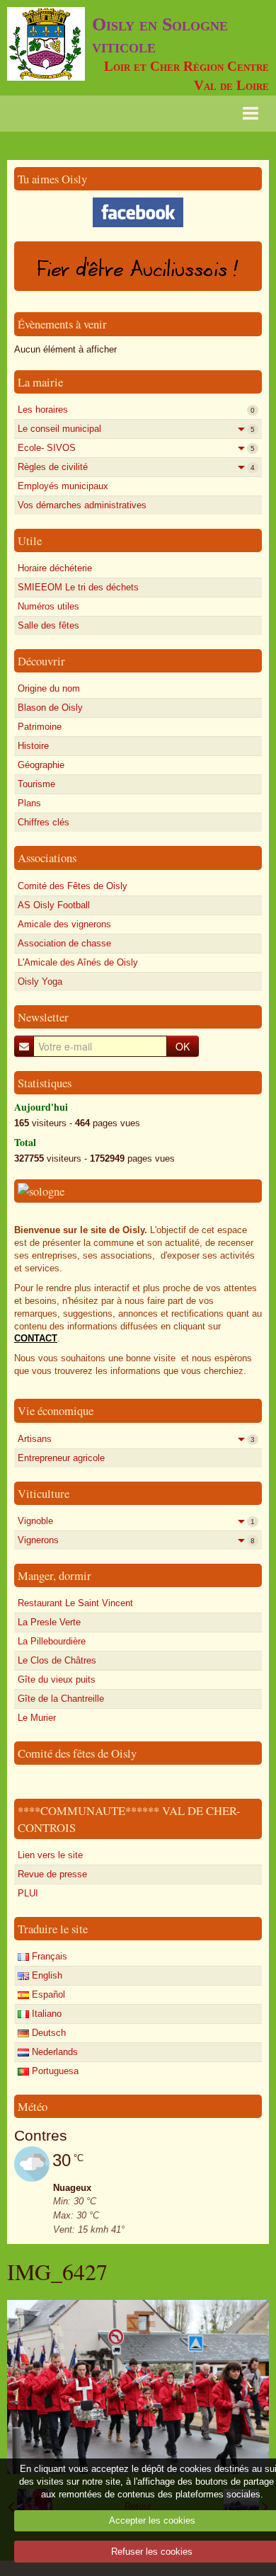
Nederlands (53, 2052)
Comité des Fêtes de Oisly (73, 886)
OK (183, 1046)
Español (47, 1994)
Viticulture (44, 1493)
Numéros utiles (48, 606)
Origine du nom (49, 688)
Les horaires (136, 410)
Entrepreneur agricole (61, 1458)
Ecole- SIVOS (136, 448)
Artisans (136, 1439)
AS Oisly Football (54, 905)
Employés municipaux (63, 486)
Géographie (41, 765)
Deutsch (47, 2033)
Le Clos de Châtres (57, 1660)
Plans (29, 803)
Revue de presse (52, 1874)
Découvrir (41, 661)
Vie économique (56, 1410)
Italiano (45, 2014)
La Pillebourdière (52, 1641)
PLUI (28, 1893)
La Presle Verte (49, 1622)
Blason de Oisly (50, 708)
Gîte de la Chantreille (61, 1699)
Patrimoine (40, 727)
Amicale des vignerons (64, 924)
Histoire (33, 746)
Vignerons (136, 1540)
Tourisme (36, 784)
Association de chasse (64, 943)
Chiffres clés (44, 822)
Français (48, 1956)
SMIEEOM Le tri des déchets (78, 587)
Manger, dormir (54, 1575)
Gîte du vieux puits (57, 1679)
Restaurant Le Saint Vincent (75, 1603)
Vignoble (136, 1521)
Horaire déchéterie (55, 568)
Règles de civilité (136, 467)
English (46, 1975)
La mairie (40, 382)
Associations (47, 858)
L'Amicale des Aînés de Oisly (78, 962)
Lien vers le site (50, 1855)
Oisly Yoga (40, 981)
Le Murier (37, 1718)
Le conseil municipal (136, 429)
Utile (30, 540)
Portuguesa (54, 2071)
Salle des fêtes (48, 625)
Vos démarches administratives (82, 505)
